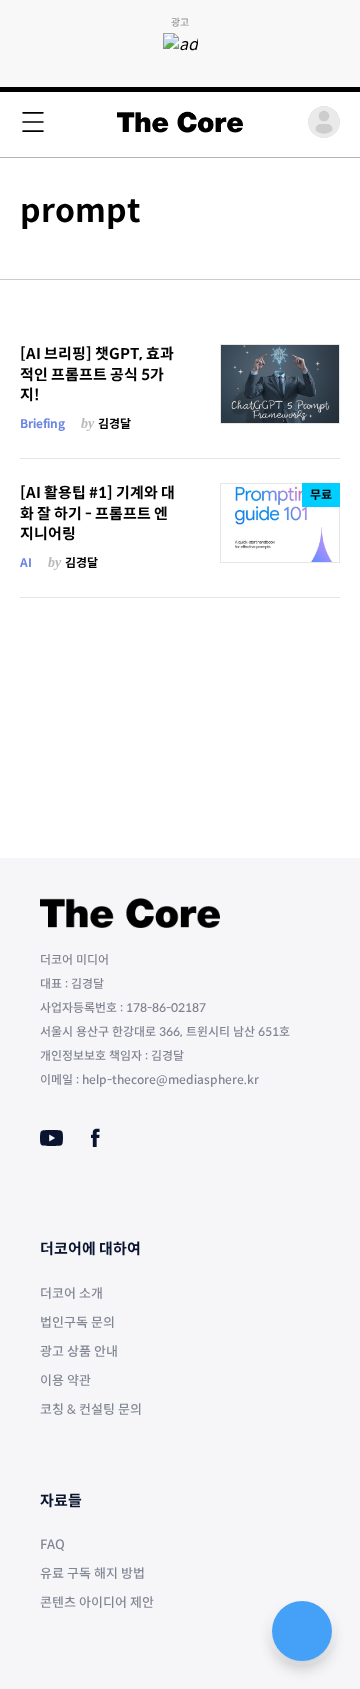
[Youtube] (51, 1138)
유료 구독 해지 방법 (92, 1573)
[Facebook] (95, 1138)
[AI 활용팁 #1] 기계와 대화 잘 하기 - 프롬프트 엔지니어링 (97, 513)
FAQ (52, 1544)
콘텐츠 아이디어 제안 (97, 1602)
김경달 (114, 423)
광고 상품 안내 (79, 1351)
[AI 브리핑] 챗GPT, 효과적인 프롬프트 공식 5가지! (97, 374)
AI (26, 562)
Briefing (42, 423)
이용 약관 (65, 1380)
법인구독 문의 (77, 1322)
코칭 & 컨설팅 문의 (91, 1409)
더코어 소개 (71, 1293)
